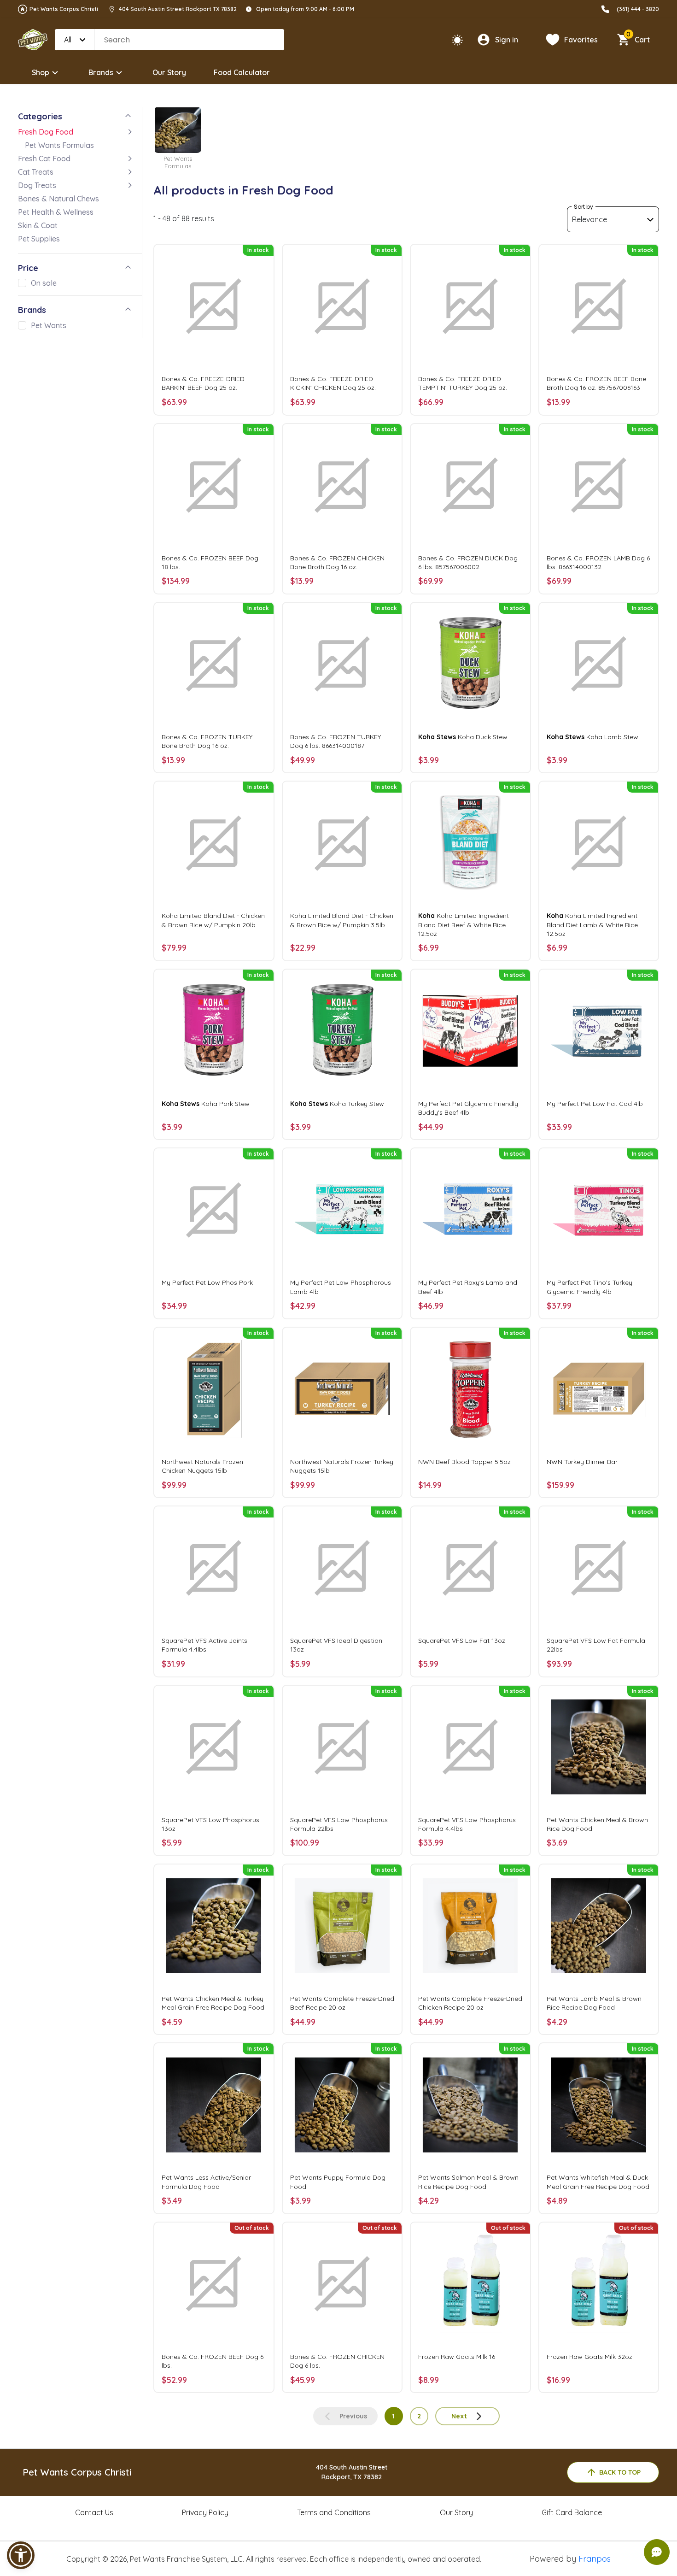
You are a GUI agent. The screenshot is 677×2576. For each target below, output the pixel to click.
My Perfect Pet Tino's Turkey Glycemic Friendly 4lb (589, 1287)
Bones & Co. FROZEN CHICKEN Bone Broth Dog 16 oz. (337, 562)
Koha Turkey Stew (337, 1104)
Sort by (584, 207)
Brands (101, 72)
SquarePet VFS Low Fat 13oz (462, 1641)
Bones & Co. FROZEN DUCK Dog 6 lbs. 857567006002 (468, 562)
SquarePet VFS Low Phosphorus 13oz (210, 1824)
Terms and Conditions (334, 2512)
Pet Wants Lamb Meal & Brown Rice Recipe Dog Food (594, 2003)
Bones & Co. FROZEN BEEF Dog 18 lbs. (210, 562)
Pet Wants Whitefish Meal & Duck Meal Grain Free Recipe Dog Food (598, 2182)
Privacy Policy (205, 2512)
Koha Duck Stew (463, 737)
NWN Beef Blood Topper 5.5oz (464, 1462)
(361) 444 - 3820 (638, 9)
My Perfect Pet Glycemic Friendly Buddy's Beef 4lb (468, 1108)
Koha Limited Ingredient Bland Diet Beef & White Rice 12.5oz (464, 924)
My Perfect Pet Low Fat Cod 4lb (595, 1104)
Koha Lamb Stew (592, 737)
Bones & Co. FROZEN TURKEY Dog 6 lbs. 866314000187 (336, 741)
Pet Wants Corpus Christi (64, 9)
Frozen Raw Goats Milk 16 (457, 2357)
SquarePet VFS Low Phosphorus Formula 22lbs (339, 1824)
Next (459, 2416)
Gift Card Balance (572, 2512)
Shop (41, 72)
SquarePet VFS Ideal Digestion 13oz (336, 1645)
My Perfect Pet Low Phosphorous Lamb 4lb (341, 1287)
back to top (620, 2472)
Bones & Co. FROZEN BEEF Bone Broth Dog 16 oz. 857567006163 (596, 383)
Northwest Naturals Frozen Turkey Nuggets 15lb (342, 1466)
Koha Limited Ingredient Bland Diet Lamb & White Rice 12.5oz (592, 924)
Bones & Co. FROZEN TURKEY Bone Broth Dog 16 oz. (207, 741)
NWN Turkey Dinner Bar (582, 1462)
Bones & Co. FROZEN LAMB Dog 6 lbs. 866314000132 (598, 562)
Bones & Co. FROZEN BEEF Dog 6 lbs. (213, 2361)
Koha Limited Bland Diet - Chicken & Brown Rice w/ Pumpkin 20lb (213, 920)
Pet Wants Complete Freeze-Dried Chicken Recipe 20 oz (470, 2003)
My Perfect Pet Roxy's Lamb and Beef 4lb (468, 1287)
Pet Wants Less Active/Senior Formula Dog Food (206, 2182)
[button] (21, 2555)
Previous (353, 2416)
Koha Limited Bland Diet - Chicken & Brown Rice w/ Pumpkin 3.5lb (342, 920)
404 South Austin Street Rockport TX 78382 (178, 9)
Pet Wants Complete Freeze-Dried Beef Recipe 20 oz (342, 2003)
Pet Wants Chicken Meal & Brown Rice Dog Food (597, 1824)
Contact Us (94, 2512)
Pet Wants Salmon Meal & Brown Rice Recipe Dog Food (468, 2182)
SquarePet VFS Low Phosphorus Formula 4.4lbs (467, 1824)
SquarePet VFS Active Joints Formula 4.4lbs (204, 1645)
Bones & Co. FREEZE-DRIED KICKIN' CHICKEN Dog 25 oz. (333, 383)
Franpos (595, 2559)
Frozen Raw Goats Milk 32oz (589, 2357)
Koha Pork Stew (206, 1104)
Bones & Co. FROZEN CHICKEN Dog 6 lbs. (337, 2361)
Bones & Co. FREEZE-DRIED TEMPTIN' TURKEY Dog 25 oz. (463, 383)
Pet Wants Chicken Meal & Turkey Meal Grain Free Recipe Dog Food (213, 2003)
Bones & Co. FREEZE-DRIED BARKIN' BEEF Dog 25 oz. (203, 383)
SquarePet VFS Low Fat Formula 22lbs (596, 1645)
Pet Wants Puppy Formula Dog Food (338, 2182)
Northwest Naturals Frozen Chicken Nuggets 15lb (202, 1466)
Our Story (169, 72)
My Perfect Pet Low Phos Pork (207, 1282)
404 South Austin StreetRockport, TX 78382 (352, 2472)
